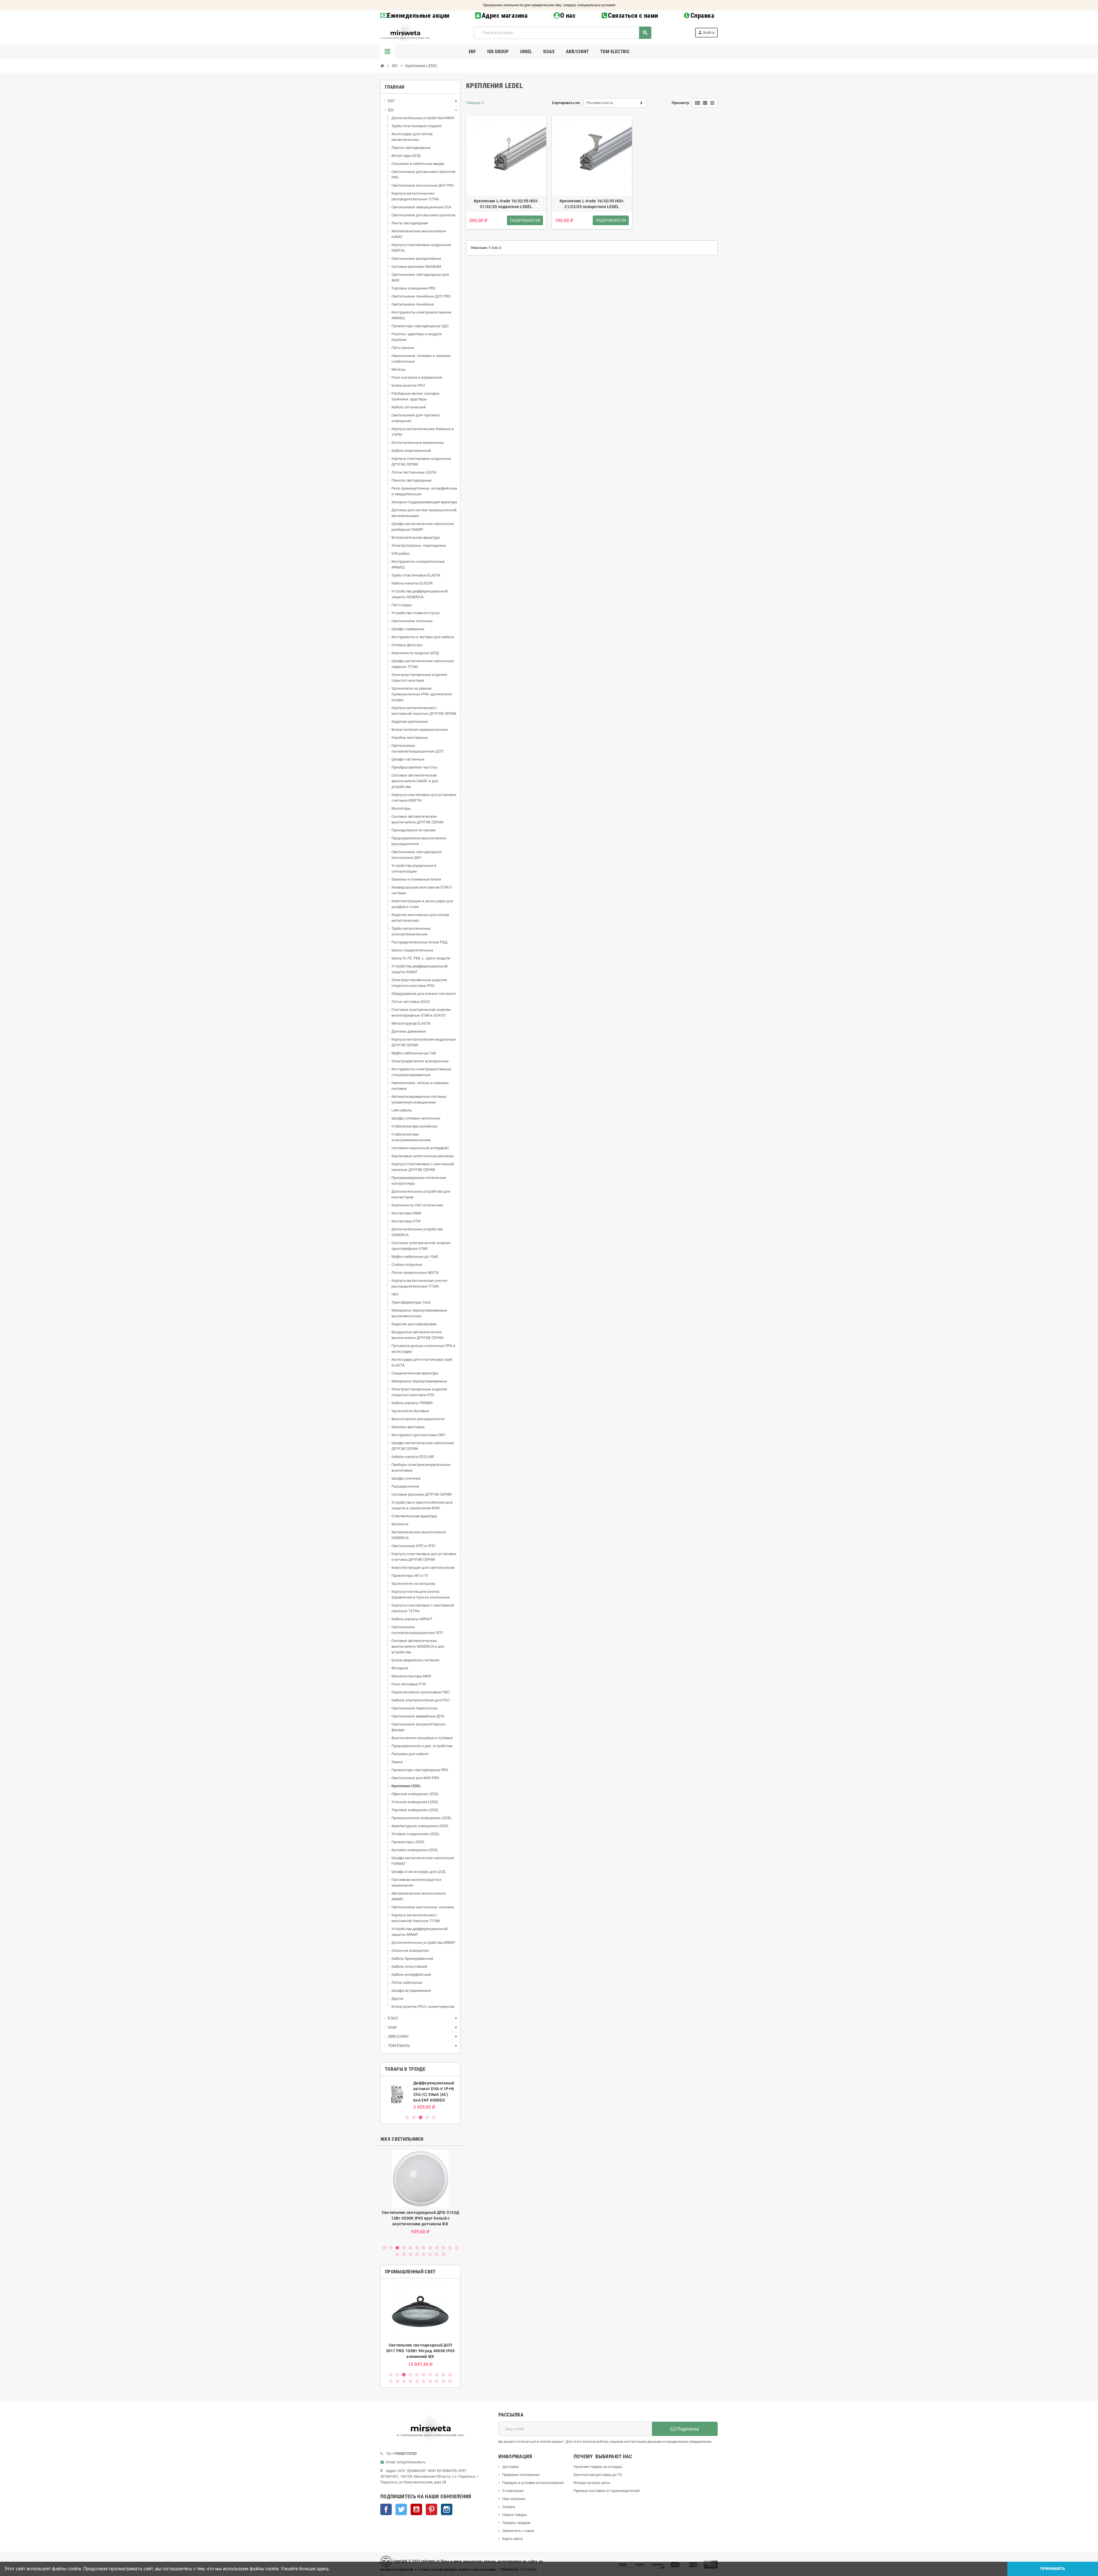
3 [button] (420, 2117)
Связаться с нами (633, 16)
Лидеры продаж (516, 2523)
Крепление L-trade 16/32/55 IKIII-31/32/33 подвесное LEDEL (506, 204)
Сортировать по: (566, 103)
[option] (420, 2095)
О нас (568, 16)
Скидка (509, 2507)
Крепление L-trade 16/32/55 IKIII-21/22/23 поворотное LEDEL (592, 204)
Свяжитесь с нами (518, 2531)
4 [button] (427, 2117)
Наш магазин (514, 2499)
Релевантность (600, 103)
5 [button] (434, 2117)
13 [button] (397, 2254)
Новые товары (515, 2515)
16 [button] (417, 2254)
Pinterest (431, 2509)
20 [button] (443, 2254)
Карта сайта (512, 2539)
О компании (513, 2491)
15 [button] (410, 2254)
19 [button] (437, 2254)
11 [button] (450, 2248)
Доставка (510, 2467)
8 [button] (430, 2248)
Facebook (386, 2509)
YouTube (416, 2509)
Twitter (401, 2509)
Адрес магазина (505, 16)
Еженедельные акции (418, 16)
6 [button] (417, 2248)
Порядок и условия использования (533, 2483)
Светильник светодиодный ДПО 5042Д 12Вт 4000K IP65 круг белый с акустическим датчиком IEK (420, 2218)
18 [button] (430, 2254)
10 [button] (443, 2248)
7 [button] (424, 2248)
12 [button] (456, 2248)
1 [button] (407, 2117)
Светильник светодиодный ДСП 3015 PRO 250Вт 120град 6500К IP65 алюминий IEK (420, 2351)
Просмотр (680, 103)
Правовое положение (521, 2475)
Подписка (687, 2429)
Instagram (447, 2509)
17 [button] (424, 2254)
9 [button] (437, 2248)
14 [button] (404, 2254)
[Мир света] (405, 32)
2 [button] (414, 2117)
